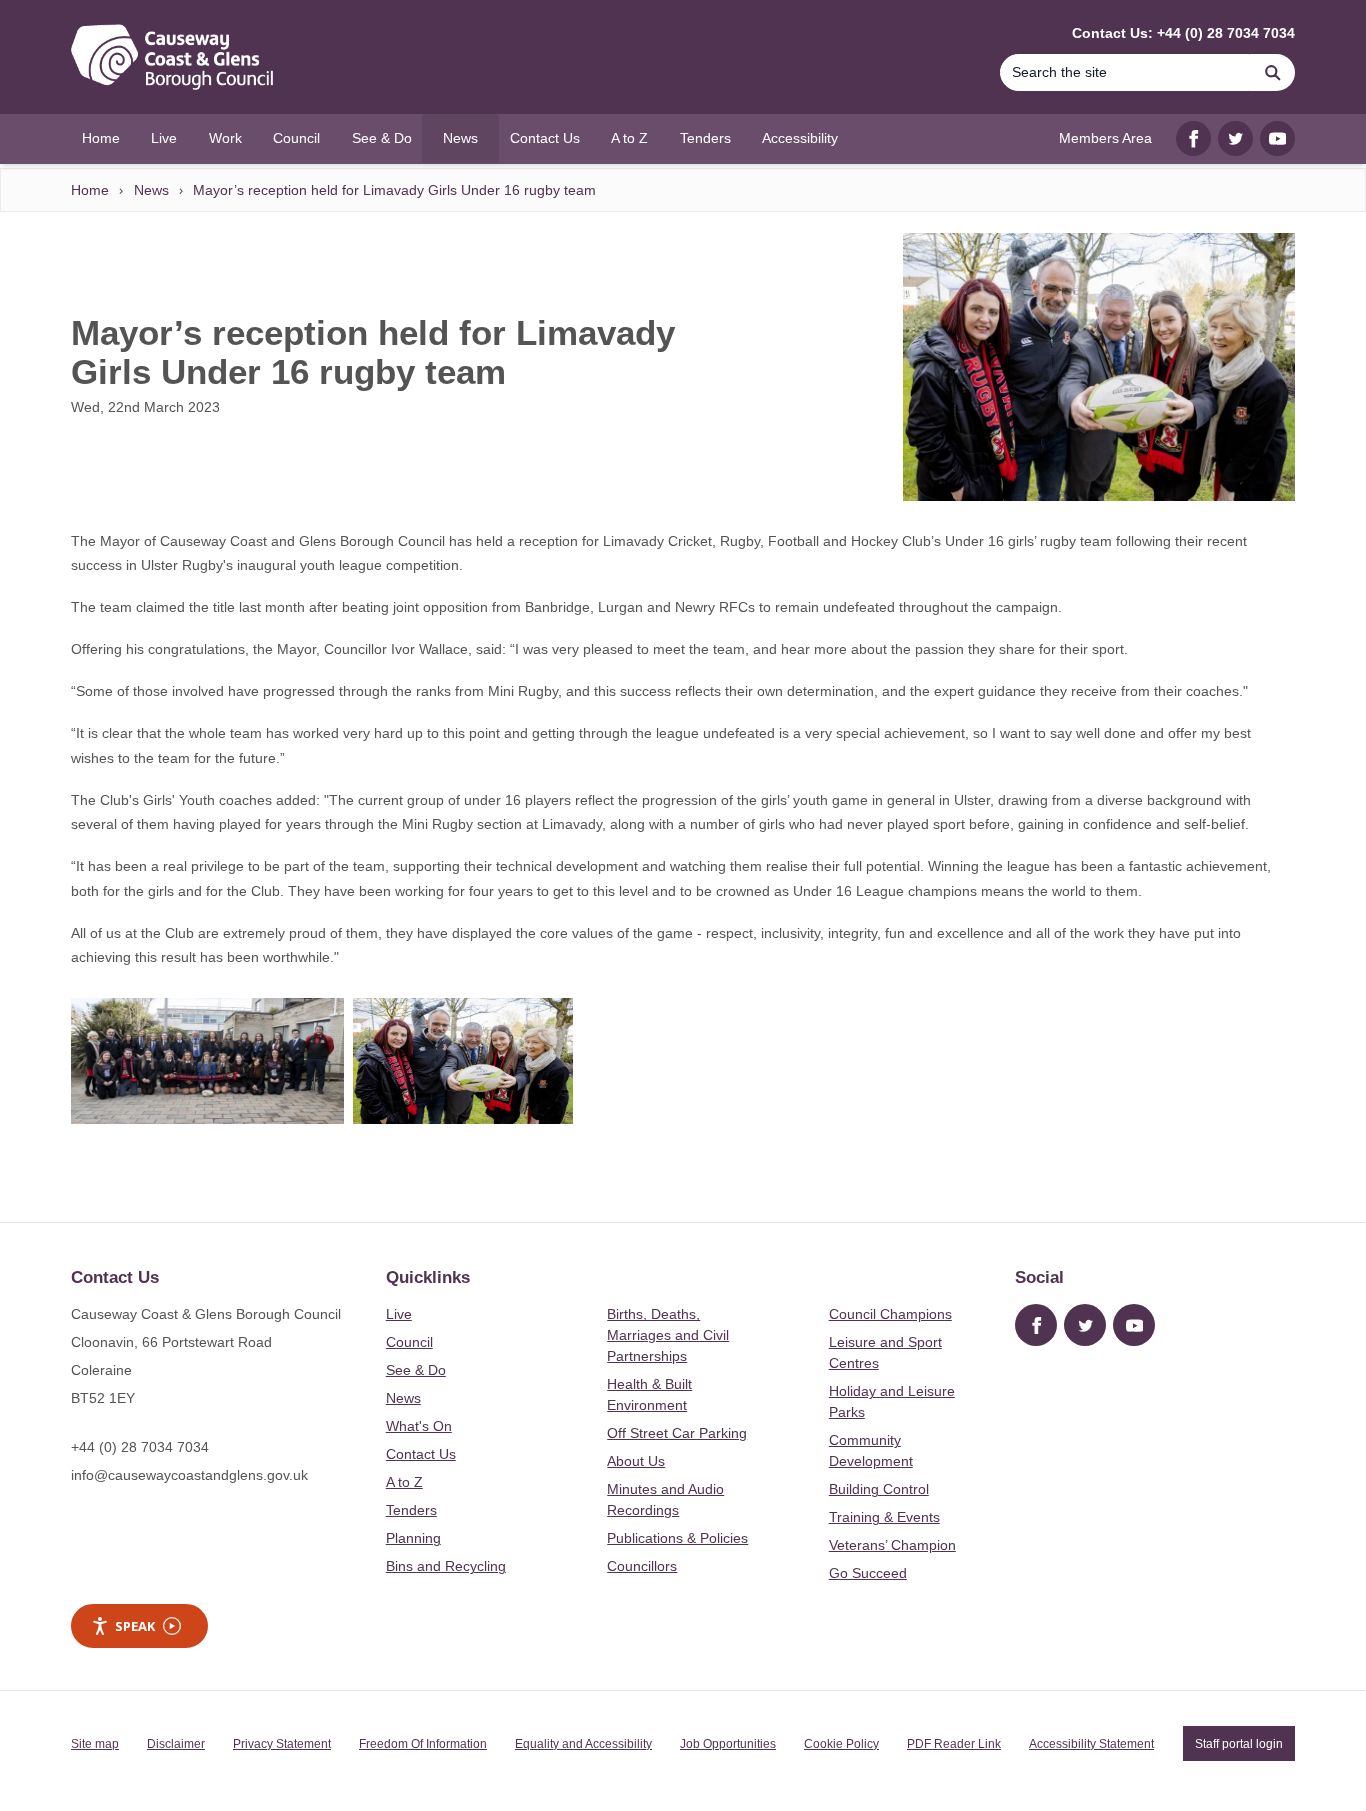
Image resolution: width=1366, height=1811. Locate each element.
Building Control (879, 1489)
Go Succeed (868, 1573)
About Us (636, 1461)
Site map (95, 1744)
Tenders (411, 1510)
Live (399, 1314)
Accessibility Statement (1091, 1744)
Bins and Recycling (446, 1566)
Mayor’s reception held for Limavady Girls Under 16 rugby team (394, 190)
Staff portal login (1239, 1744)
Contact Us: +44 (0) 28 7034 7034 (1183, 33)
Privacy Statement (282, 1744)
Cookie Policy (841, 1744)
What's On (419, 1426)
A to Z (404, 1482)
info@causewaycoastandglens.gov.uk (189, 1475)
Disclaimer (176, 1744)
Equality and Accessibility (583, 1744)
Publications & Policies (677, 1538)
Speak (135, 1626)
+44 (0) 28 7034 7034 (140, 1447)
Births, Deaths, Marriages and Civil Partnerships (668, 1335)
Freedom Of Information (423, 1744)
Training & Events (884, 1517)
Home (90, 190)
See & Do (416, 1370)
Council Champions (890, 1314)
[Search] (1273, 72)
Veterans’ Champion (892, 1545)
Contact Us (421, 1454)
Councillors (642, 1566)
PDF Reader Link (954, 1744)
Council (409, 1342)
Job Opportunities (728, 1744)
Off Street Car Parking (677, 1433)
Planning (413, 1538)
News (151, 190)
